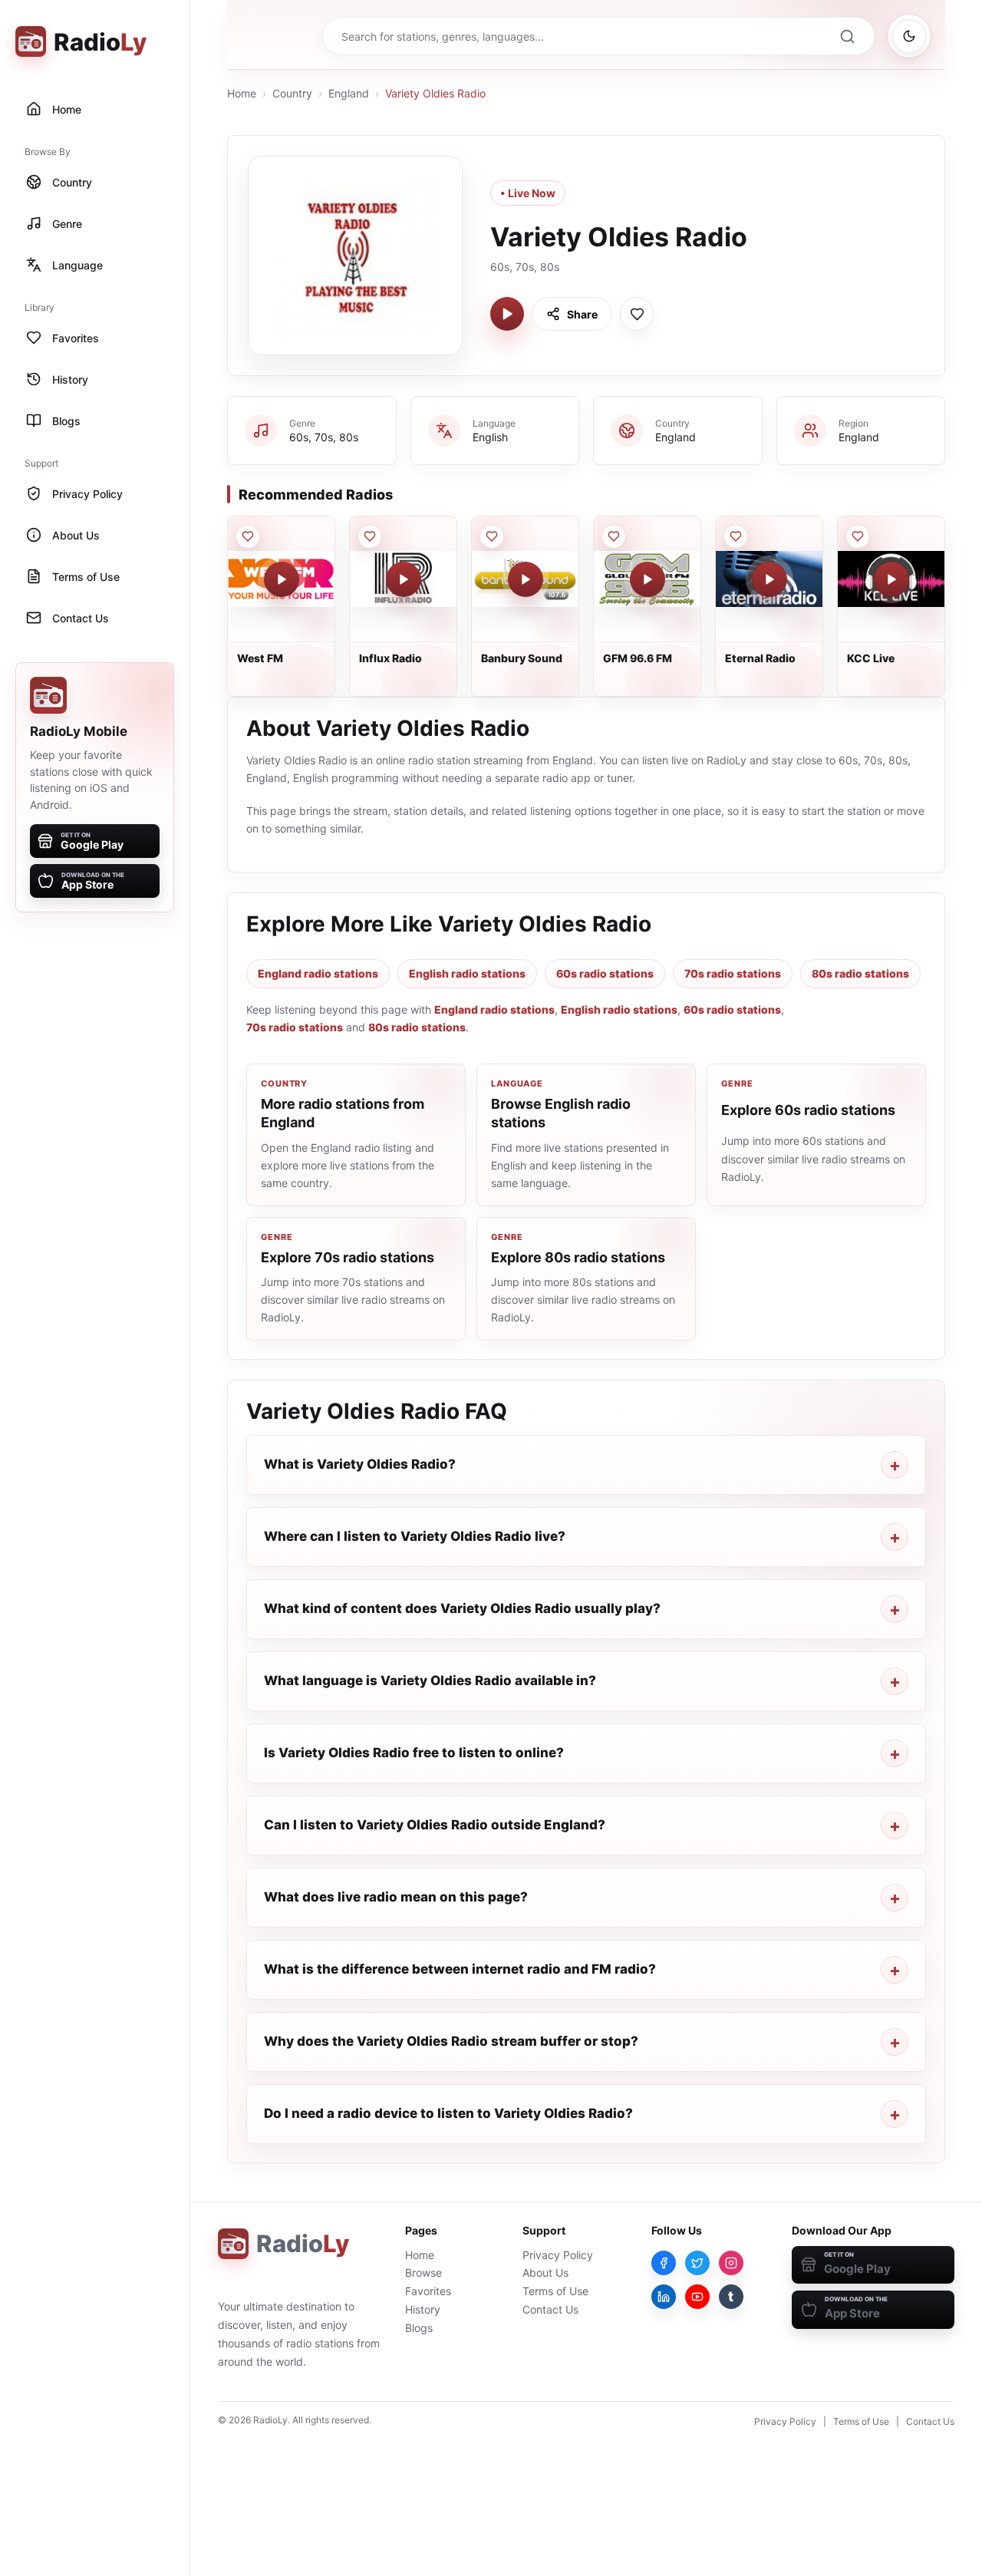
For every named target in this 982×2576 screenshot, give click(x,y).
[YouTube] (697, 2297)
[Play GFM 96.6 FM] (648, 579)
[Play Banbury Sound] (526, 579)
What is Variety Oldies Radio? (360, 1464)
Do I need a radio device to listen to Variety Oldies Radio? (448, 2113)
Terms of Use (555, 2291)
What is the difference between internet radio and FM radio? (460, 1969)
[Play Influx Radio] (404, 579)
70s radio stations (733, 973)
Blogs (419, 2328)
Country (292, 93)
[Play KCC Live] (891, 579)
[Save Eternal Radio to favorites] (736, 536)
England (349, 93)
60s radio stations (605, 973)
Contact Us (550, 2309)
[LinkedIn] (664, 2297)
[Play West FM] (282, 579)
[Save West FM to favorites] (248, 536)
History (423, 2309)
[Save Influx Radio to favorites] (370, 536)
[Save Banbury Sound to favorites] (492, 536)
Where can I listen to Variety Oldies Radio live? (415, 1536)
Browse (423, 2273)
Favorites (428, 2291)
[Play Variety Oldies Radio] (507, 314)
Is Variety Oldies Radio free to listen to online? (414, 1753)
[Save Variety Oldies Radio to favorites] (637, 314)
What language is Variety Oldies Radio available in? (430, 1681)
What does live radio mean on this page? (396, 1897)
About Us (545, 2273)
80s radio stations (860, 973)
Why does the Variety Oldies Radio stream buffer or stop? (451, 2041)
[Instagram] (731, 2263)
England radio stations (318, 973)
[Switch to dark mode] (909, 36)
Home (242, 93)
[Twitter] (697, 2263)
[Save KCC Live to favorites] (858, 536)
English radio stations (467, 973)
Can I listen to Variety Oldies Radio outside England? (435, 1825)
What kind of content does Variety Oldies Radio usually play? (462, 1608)
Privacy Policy (558, 2255)
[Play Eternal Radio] (769, 579)
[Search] (847, 36)
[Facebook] (664, 2263)
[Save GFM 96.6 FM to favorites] (614, 536)
